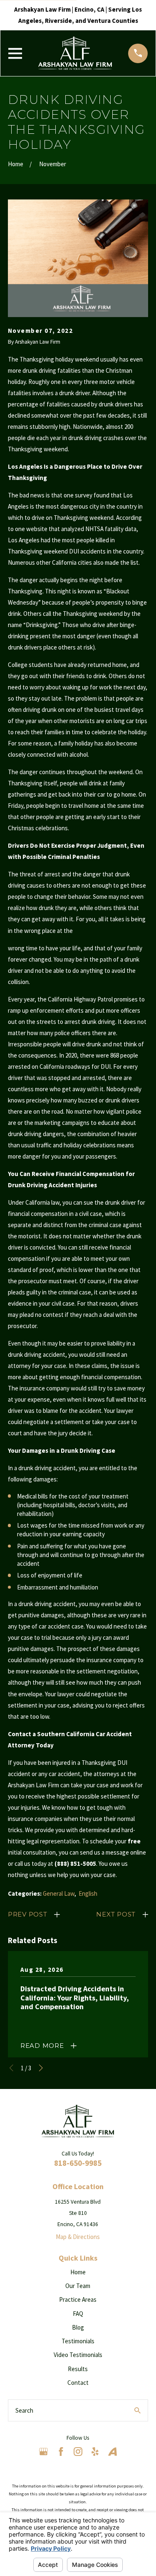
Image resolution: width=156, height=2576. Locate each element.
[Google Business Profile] (43, 2452)
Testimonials (78, 2341)
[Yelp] (95, 2452)
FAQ (78, 2314)
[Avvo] (113, 2452)
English (88, 1893)
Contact (78, 2383)
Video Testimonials (78, 2355)
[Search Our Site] (137, 2410)
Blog (78, 2327)
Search (24, 2410)
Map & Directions (78, 2237)
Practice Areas (78, 2299)
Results (78, 2369)
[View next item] (41, 2068)
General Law (59, 1893)
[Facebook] (61, 2452)
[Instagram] (78, 2452)
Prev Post (28, 1914)
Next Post (116, 1914)
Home (78, 2272)
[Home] (75, 53)
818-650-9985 (78, 2163)
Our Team (78, 2286)
